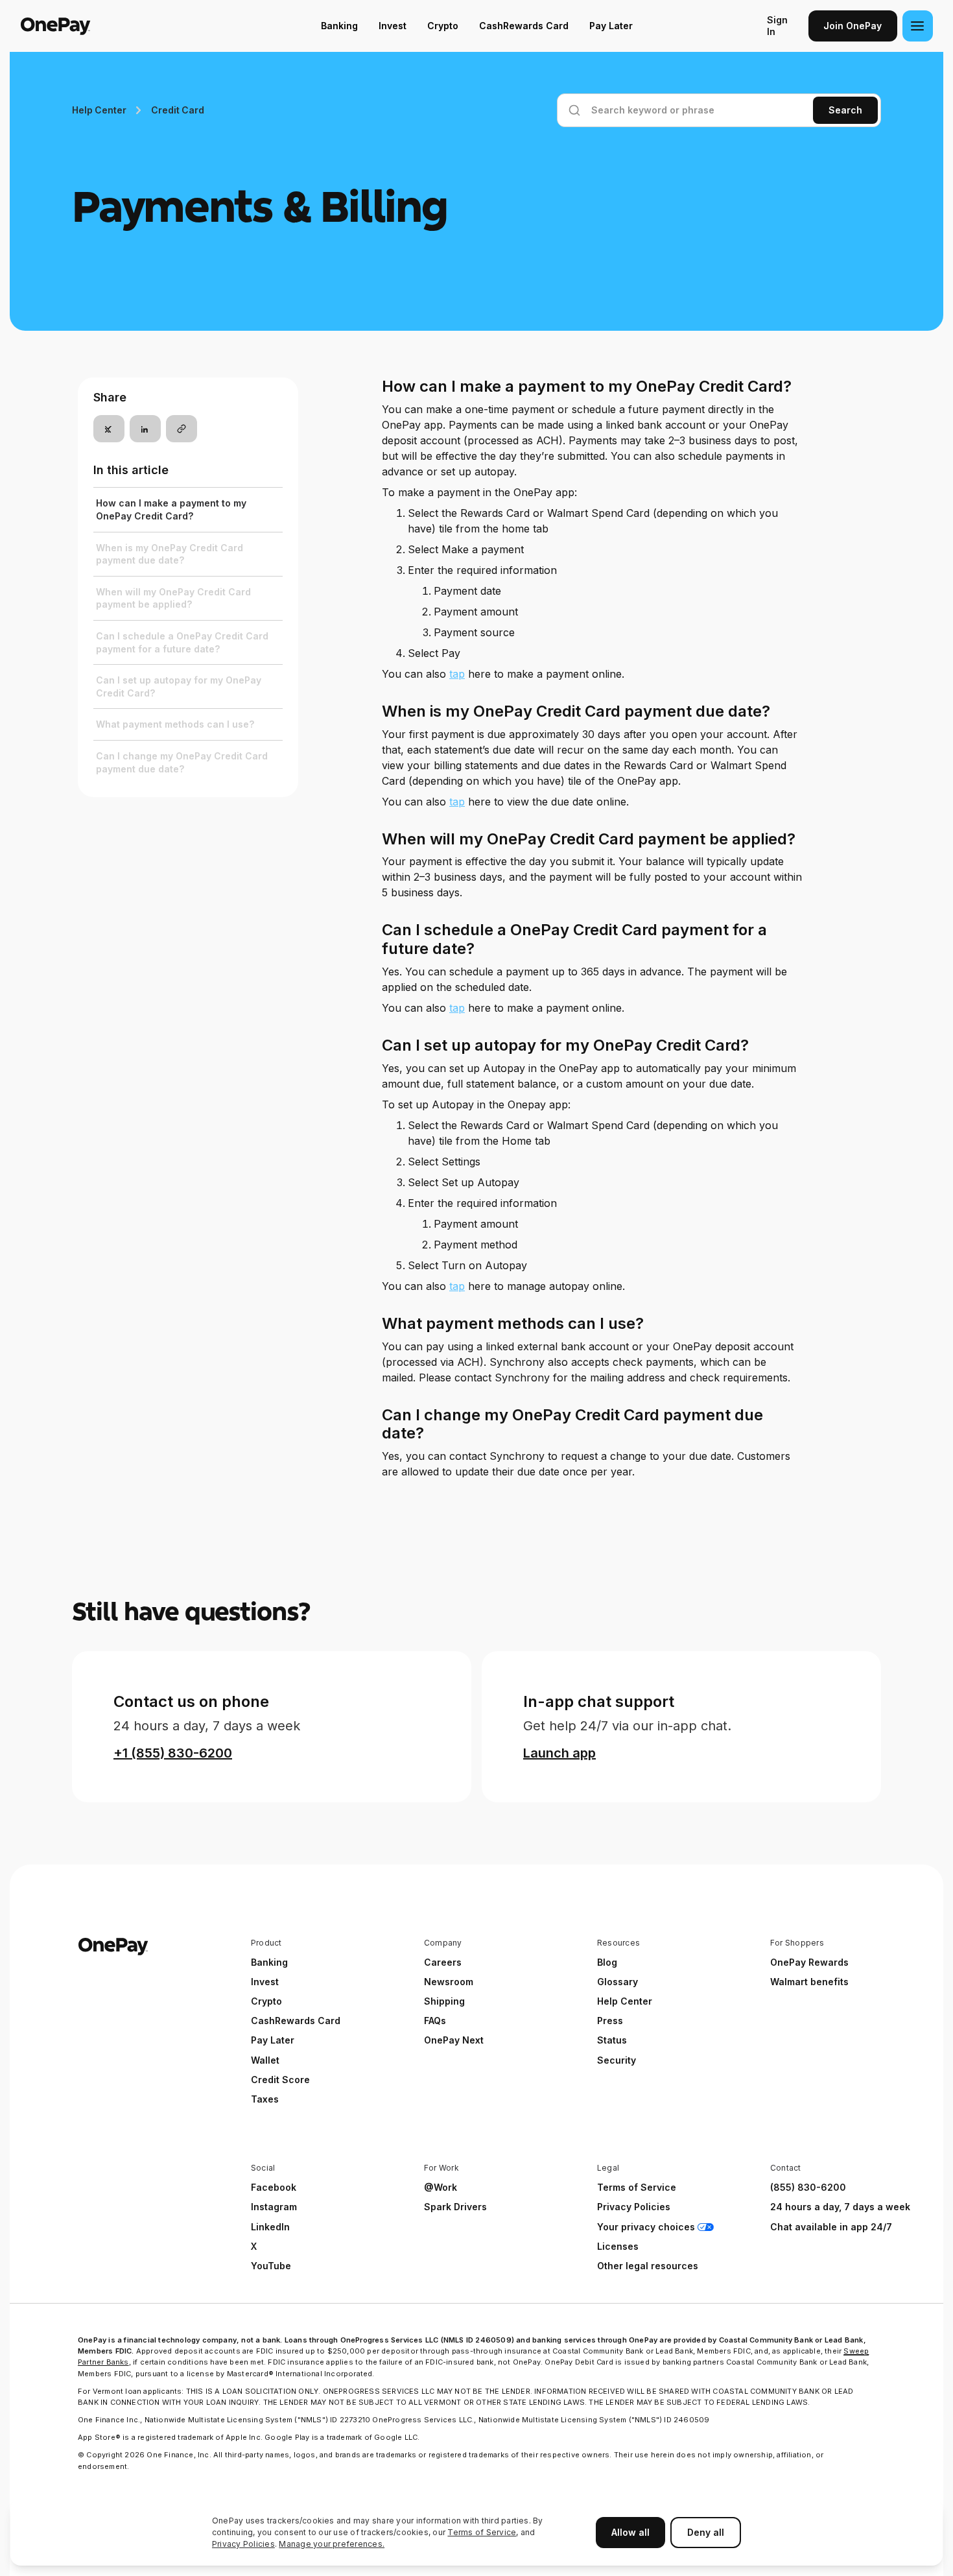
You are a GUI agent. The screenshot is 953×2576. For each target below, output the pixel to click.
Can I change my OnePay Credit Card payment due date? (182, 762)
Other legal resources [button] (648, 2266)
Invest (393, 26)
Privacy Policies (243, 2544)
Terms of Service (482, 2532)
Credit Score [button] (280, 2080)
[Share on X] (109, 429)
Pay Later (611, 26)
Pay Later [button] (273, 2040)
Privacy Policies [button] (634, 2207)
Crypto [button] (266, 2001)
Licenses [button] (618, 2246)
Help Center (99, 110)
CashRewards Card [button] (296, 2021)
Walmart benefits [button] (809, 1982)
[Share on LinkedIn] (145, 429)
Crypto (443, 26)
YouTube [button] (271, 2266)
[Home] (103, 26)
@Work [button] (441, 2187)
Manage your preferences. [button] (332, 2544)
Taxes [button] (265, 2099)
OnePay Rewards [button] (809, 1962)
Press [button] (610, 2021)
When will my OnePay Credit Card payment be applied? (173, 598)
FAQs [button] (435, 2021)
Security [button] (617, 2060)
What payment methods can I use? (175, 724)
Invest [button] (265, 1982)
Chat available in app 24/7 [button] (831, 2227)
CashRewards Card (524, 26)
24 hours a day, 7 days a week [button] (840, 2207)
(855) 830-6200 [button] (808, 2187)
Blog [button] (607, 1962)
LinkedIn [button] (270, 2227)
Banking (339, 26)
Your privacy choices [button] (646, 2227)
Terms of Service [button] (637, 2187)
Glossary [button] (618, 1982)
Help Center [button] (625, 2001)
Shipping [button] (444, 2001)
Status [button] (612, 2040)
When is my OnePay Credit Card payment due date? (170, 554)
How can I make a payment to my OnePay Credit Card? (171, 509)
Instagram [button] (274, 2207)
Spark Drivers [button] (455, 2207)
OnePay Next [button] (454, 2040)
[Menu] (918, 26)
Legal (608, 2168)
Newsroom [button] (449, 1982)
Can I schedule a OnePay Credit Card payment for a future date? (182, 642)
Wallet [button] (265, 2060)
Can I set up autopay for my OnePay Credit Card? (179, 686)
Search (845, 110)
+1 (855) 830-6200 (173, 1753)
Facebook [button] (274, 2187)
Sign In (777, 26)
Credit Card (177, 110)
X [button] (254, 2246)
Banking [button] (269, 1962)
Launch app (559, 1753)
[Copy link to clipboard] (182, 429)
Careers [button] (443, 1962)
